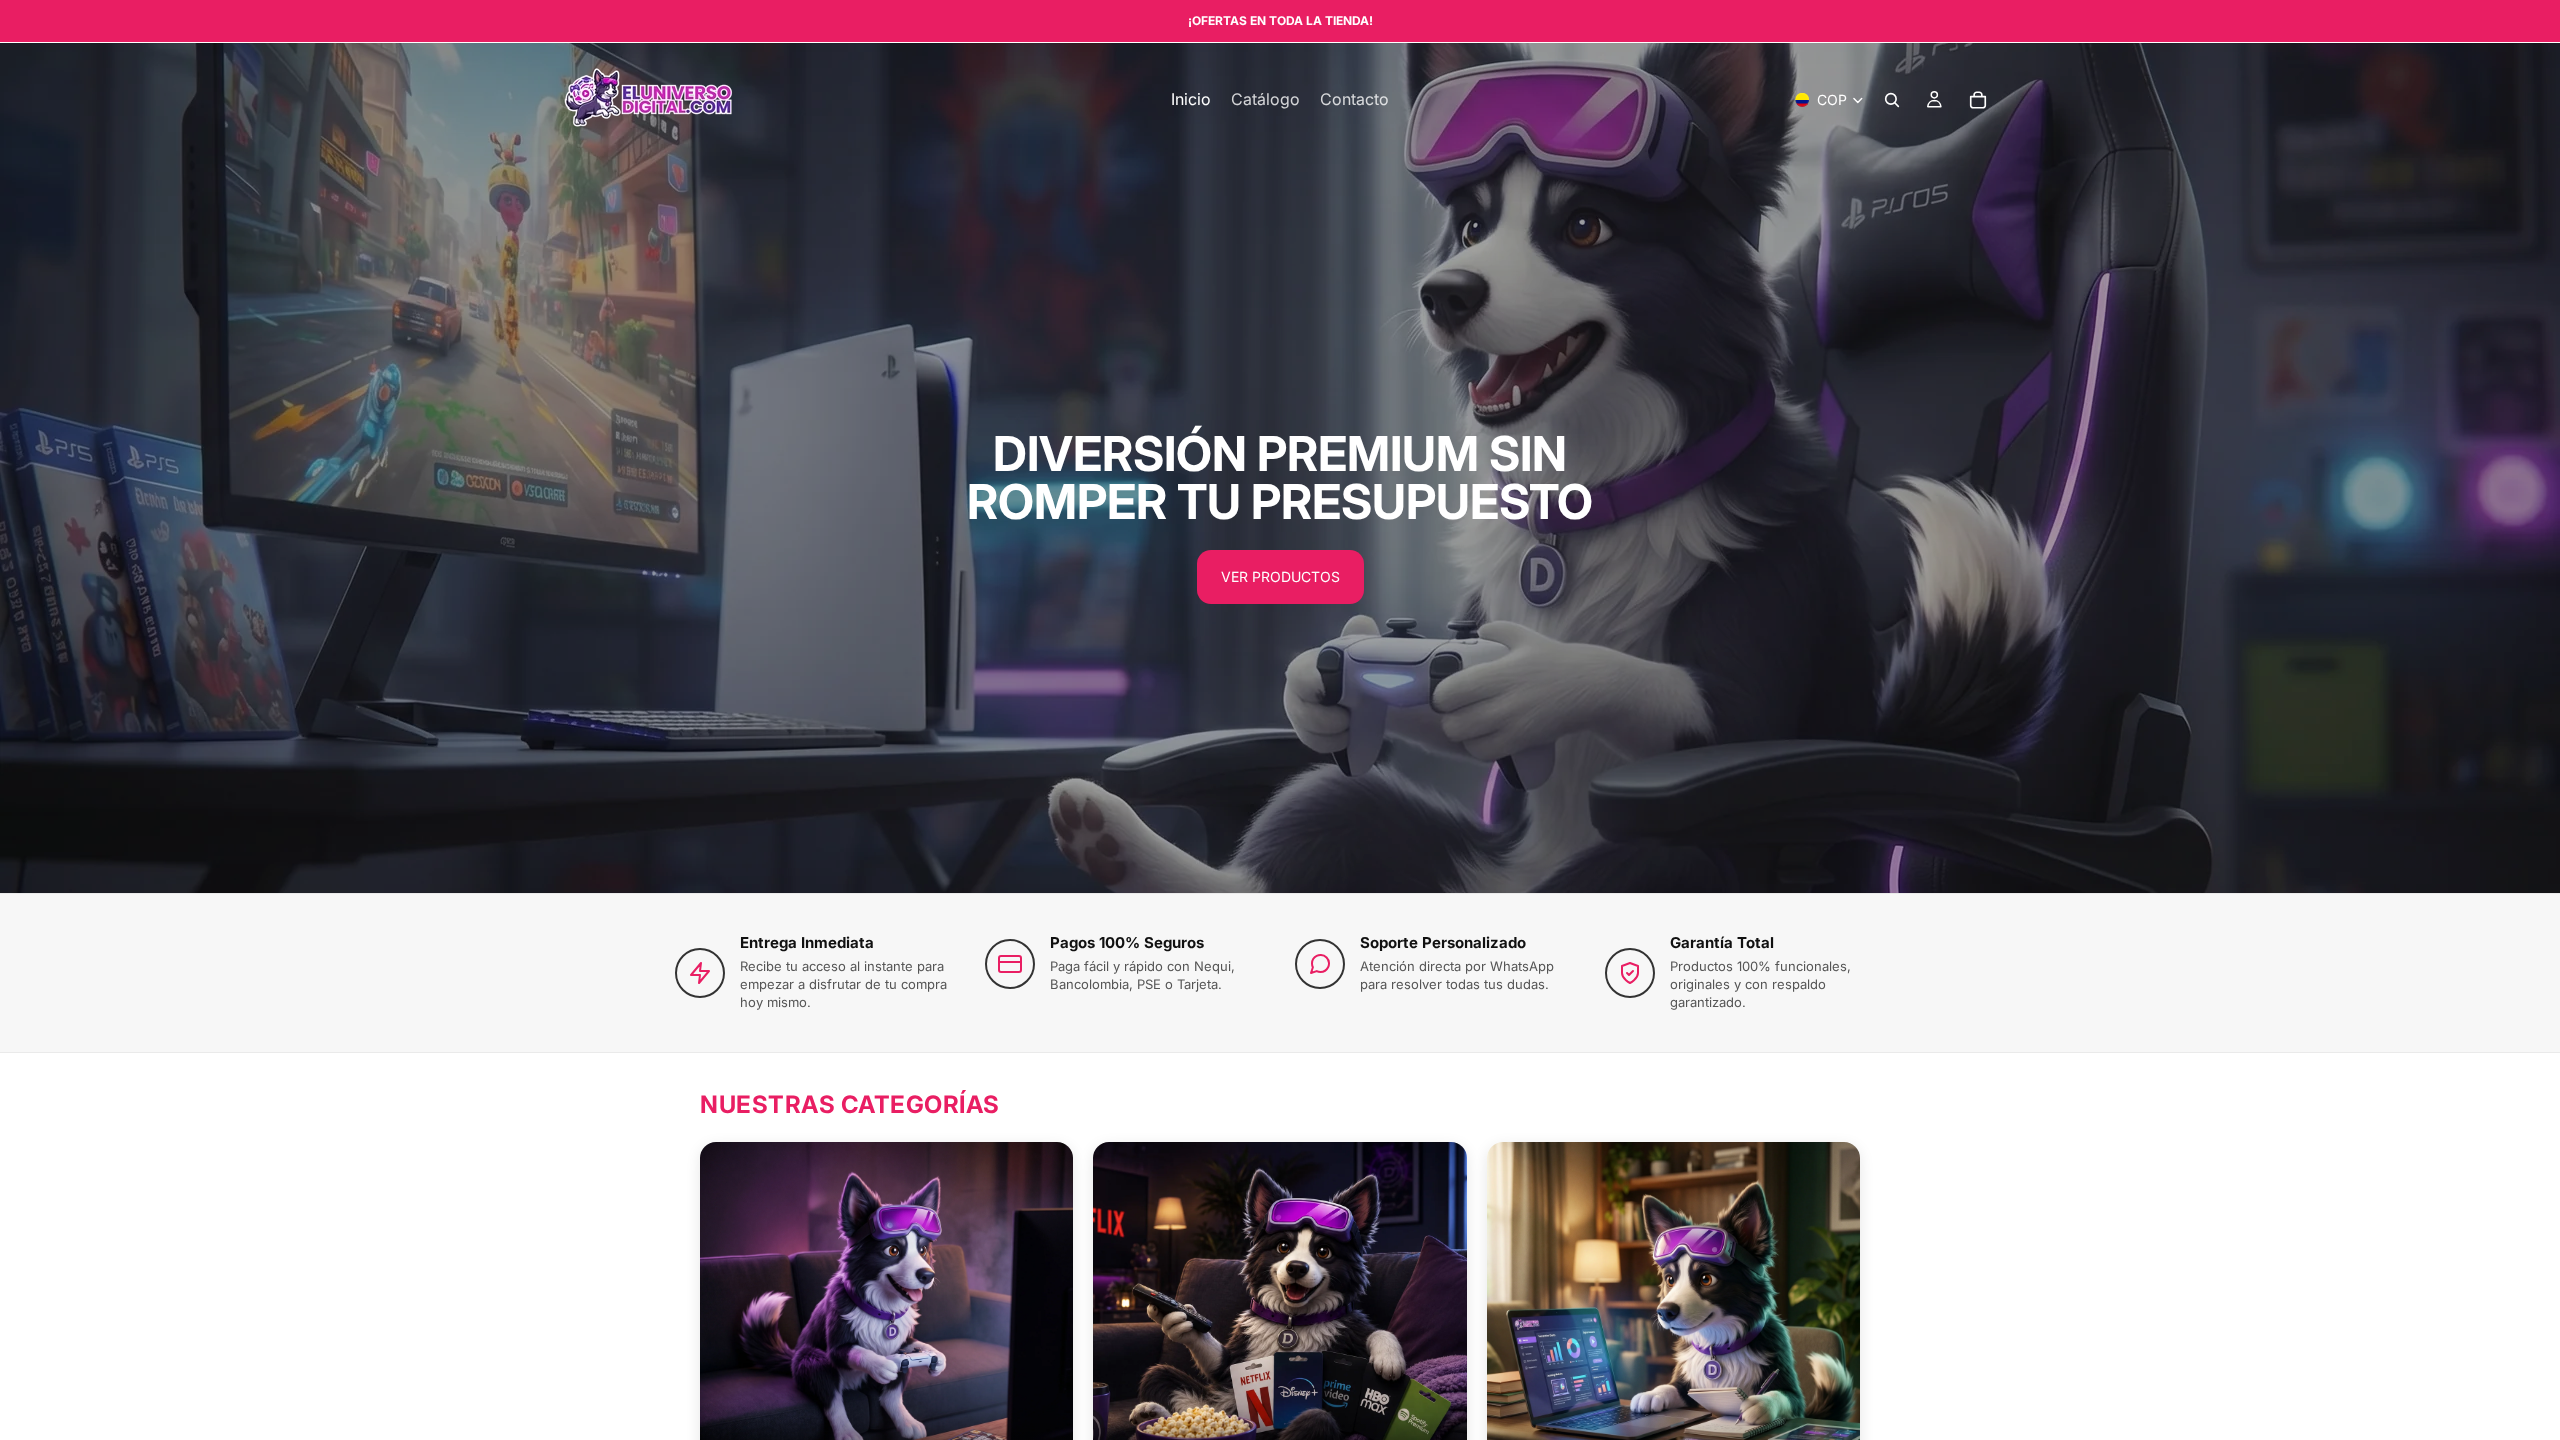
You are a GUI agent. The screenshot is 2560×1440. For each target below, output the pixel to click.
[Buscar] (1892, 100)
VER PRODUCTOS (1280, 576)
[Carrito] (1978, 100)
